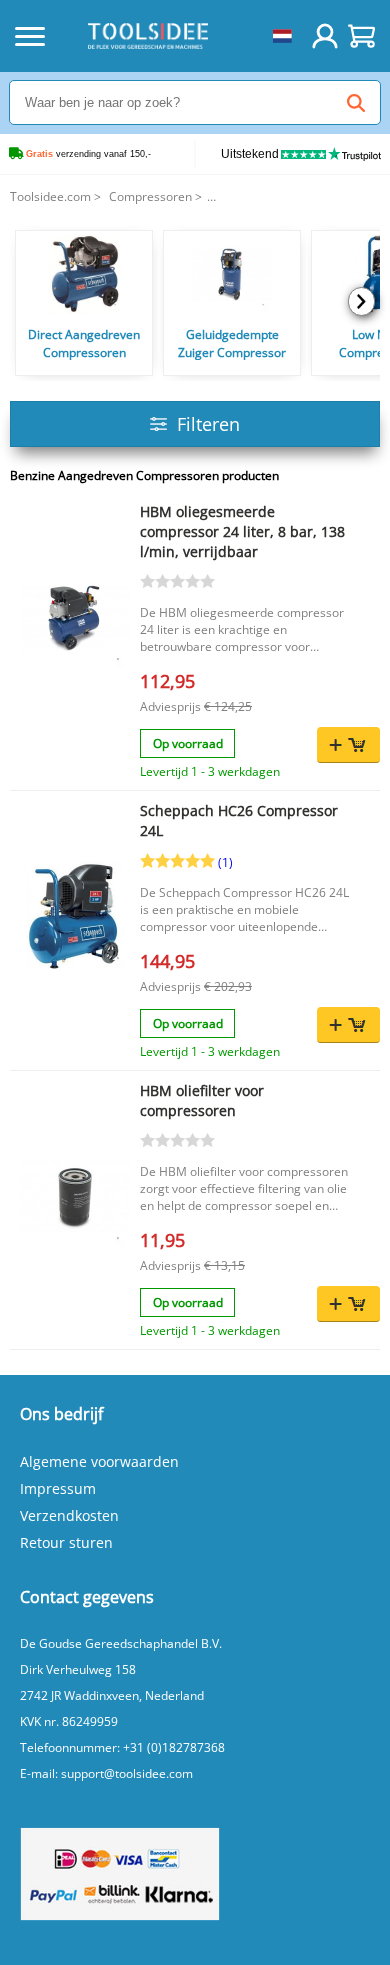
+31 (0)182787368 (174, 1747)
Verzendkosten (69, 1515)
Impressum (58, 1488)
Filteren (208, 424)
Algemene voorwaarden (99, 1461)
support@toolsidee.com (127, 1773)
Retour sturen (66, 1542)
